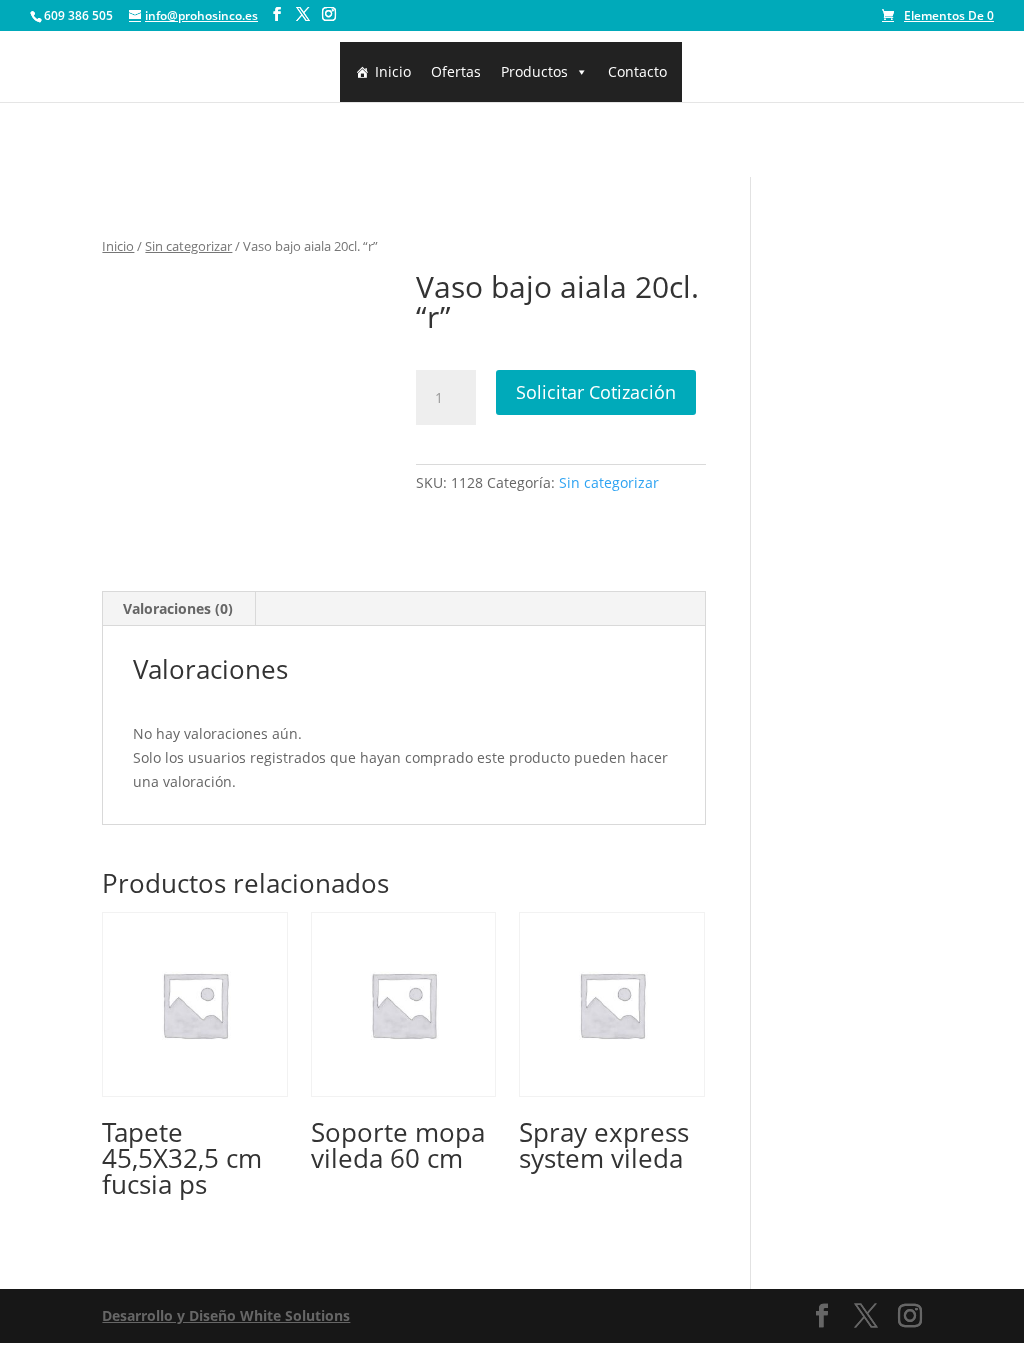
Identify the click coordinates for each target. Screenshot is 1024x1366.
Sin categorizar (188, 246)
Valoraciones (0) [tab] (178, 608)
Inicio (393, 71)
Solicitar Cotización (596, 392)
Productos (534, 71)
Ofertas (456, 71)
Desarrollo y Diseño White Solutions (226, 1315)
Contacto (637, 71)
